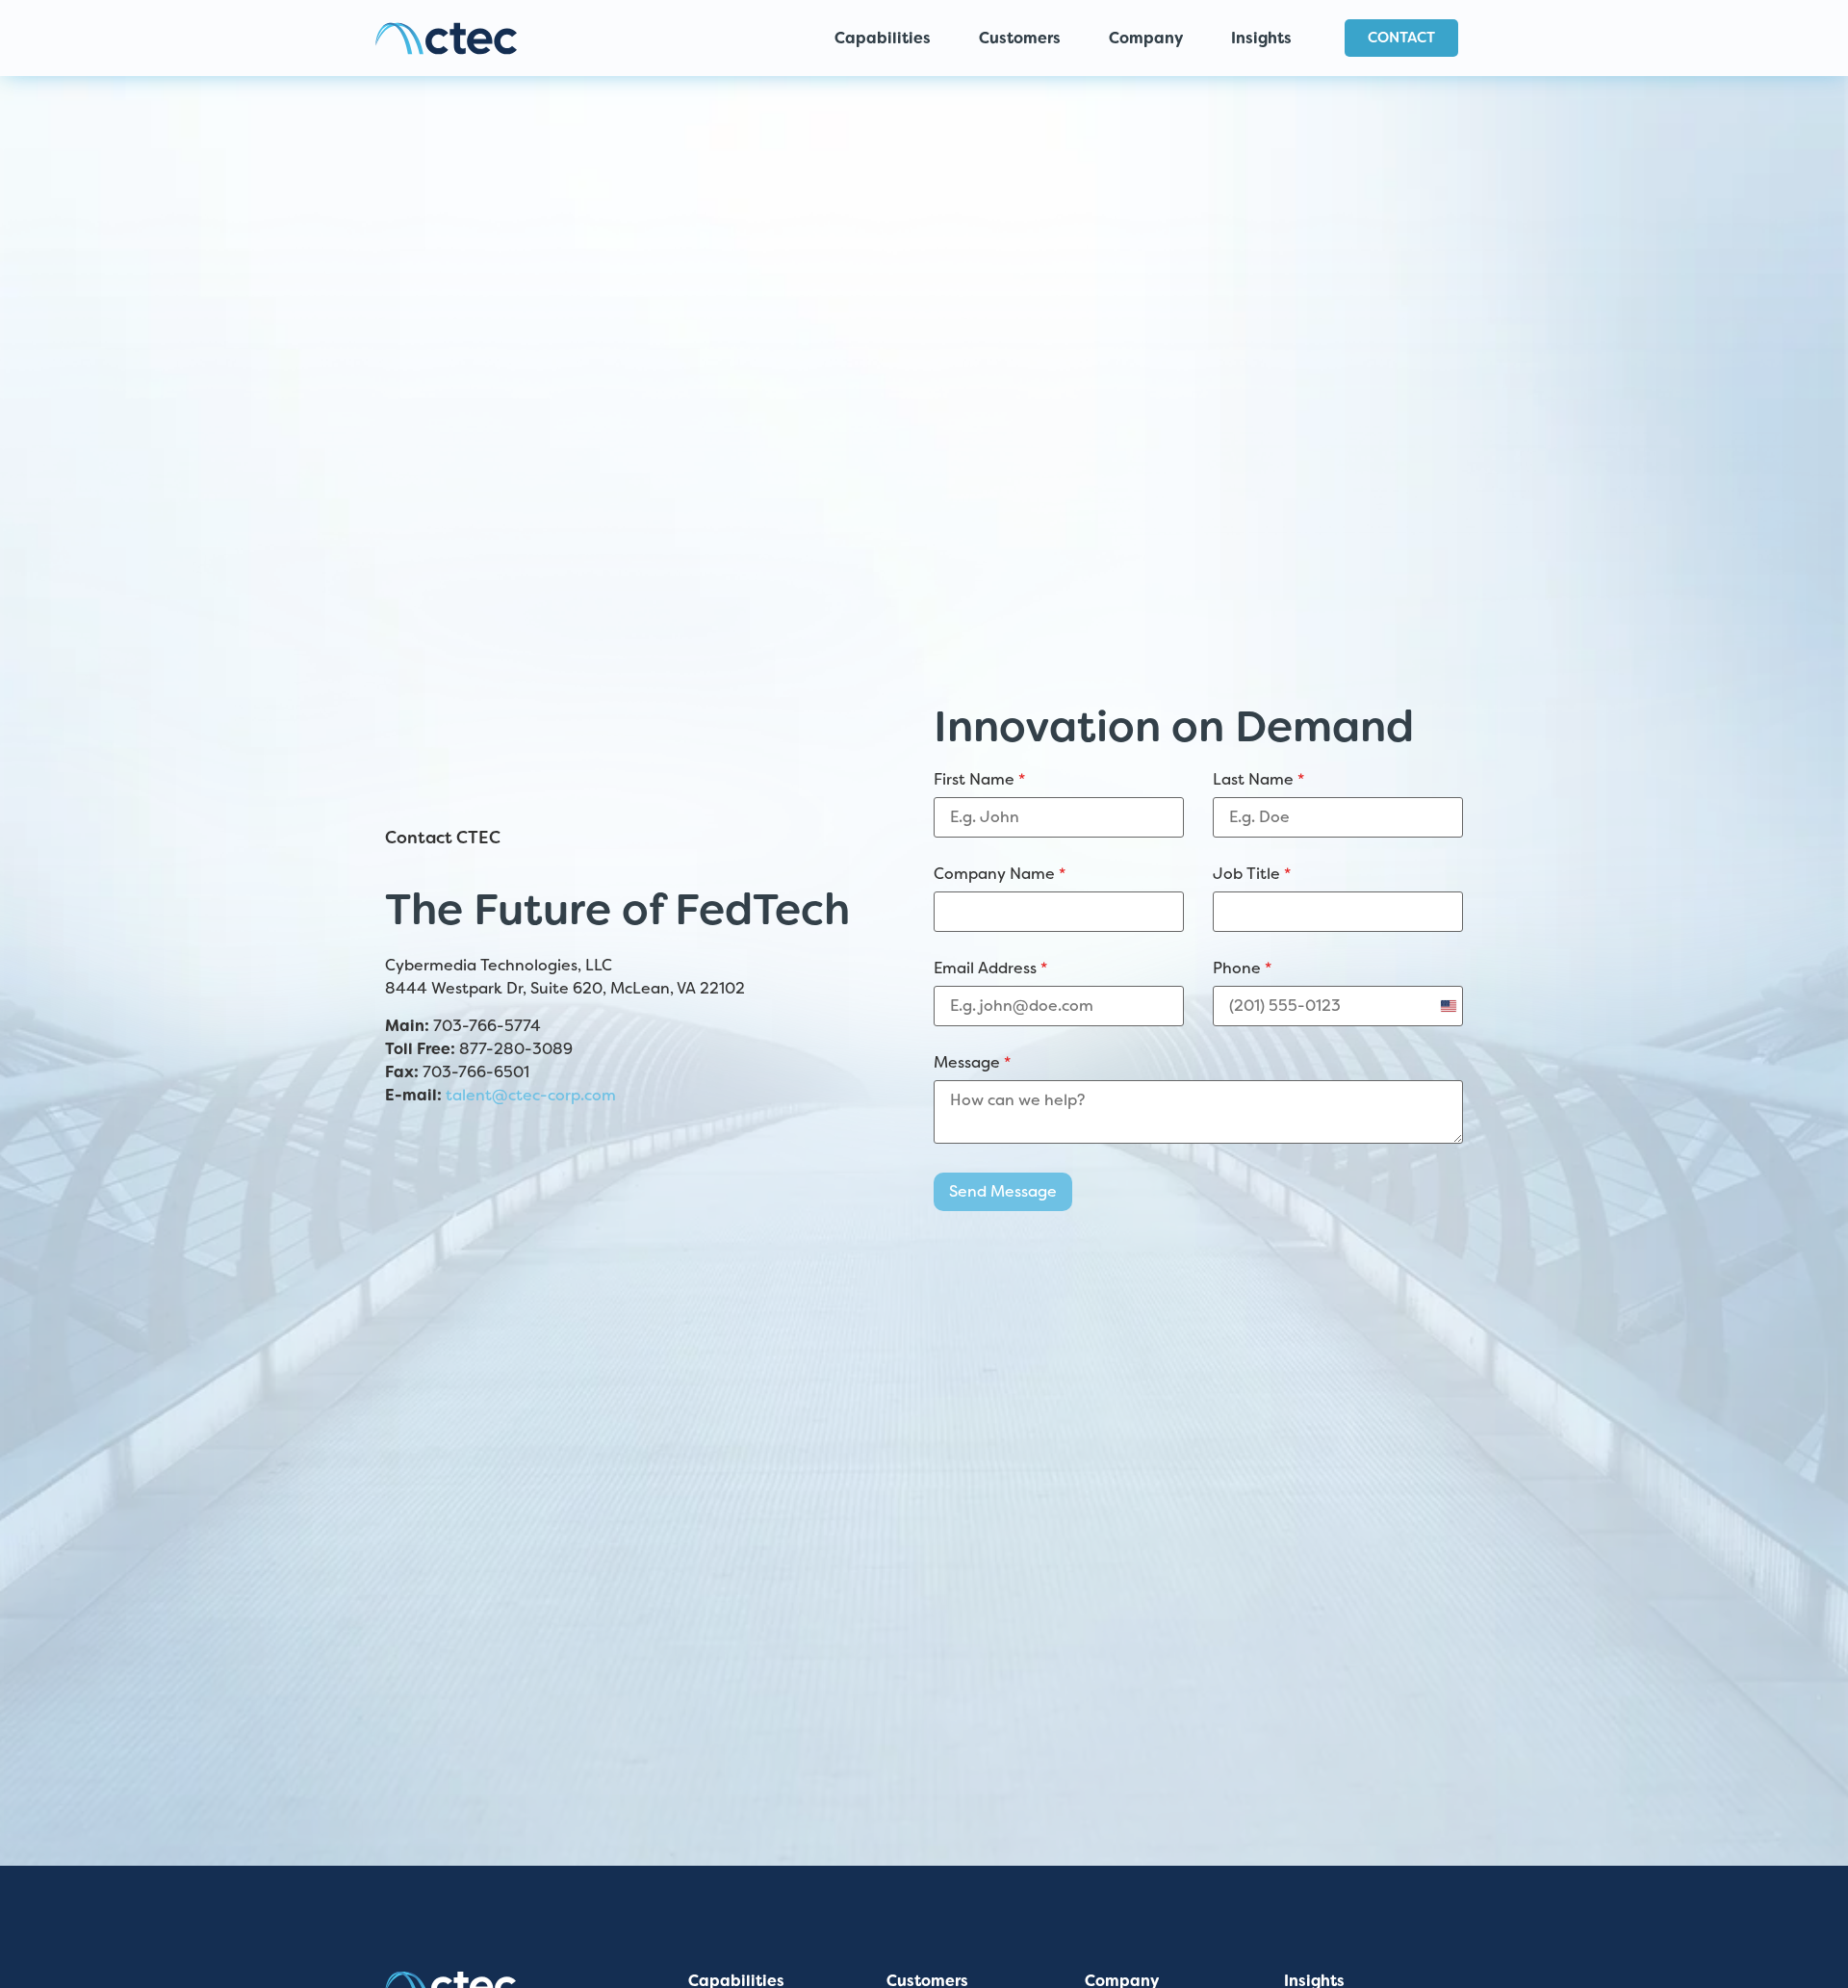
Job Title (1252, 874)
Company (1146, 38)
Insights (1261, 38)
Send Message (1003, 1191)
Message (972, 1063)
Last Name (1258, 780)
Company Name (1000, 874)
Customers (1020, 38)
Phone (1242, 968)
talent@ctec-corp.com (531, 1095)
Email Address (990, 968)
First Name (979, 780)
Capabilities (883, 38)
